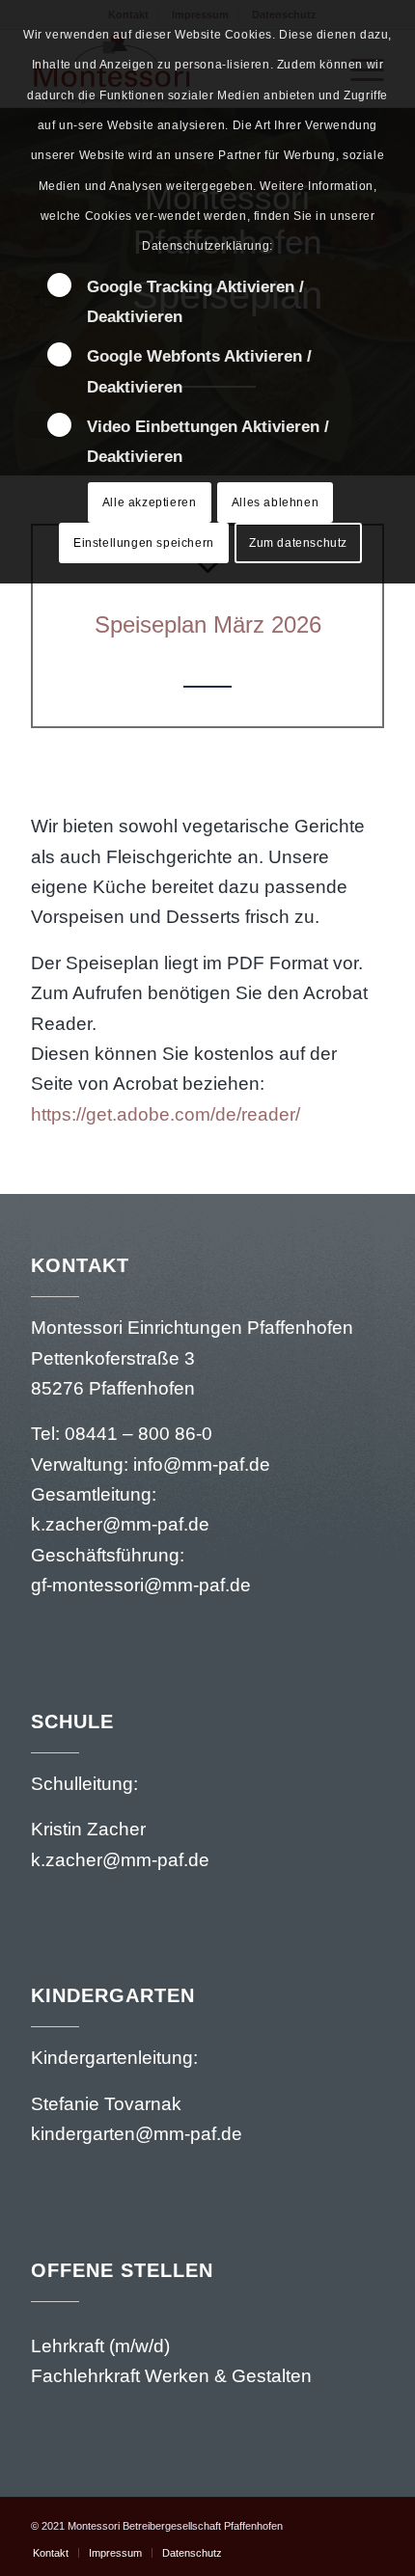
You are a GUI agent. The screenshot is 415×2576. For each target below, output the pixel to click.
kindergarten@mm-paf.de (139, 2134)
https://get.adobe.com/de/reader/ (166, 1114)
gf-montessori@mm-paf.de (141, 1585)
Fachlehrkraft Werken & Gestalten (171, 2376)
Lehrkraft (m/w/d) (100, 2346)
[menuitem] (51, 2553)
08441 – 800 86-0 (138, 1434)
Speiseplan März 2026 (208, 624)
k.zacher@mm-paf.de (123, 1524)
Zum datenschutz (298, 543)
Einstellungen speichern (144, 543)
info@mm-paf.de (202, 1464)
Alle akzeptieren (150, 502)
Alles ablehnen (275, 502)
